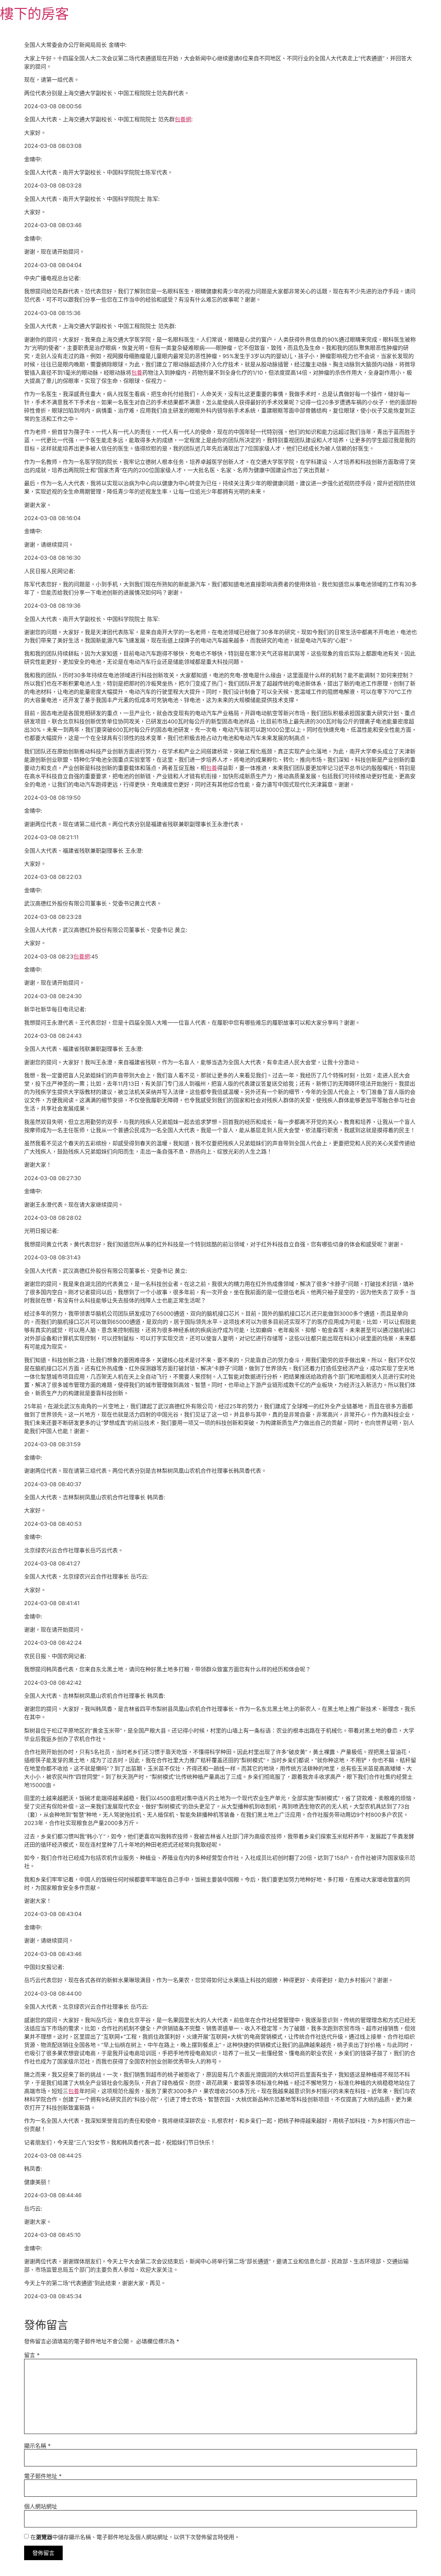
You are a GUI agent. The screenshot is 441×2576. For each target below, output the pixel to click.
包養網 (183, 119)
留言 (32, 2355)
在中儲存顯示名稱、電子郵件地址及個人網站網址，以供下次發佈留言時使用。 (135, 2537)
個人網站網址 (41, 2506)
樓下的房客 (34, 14)
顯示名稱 (37, 2446)
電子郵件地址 (43, 2476)
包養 (137, 373)
